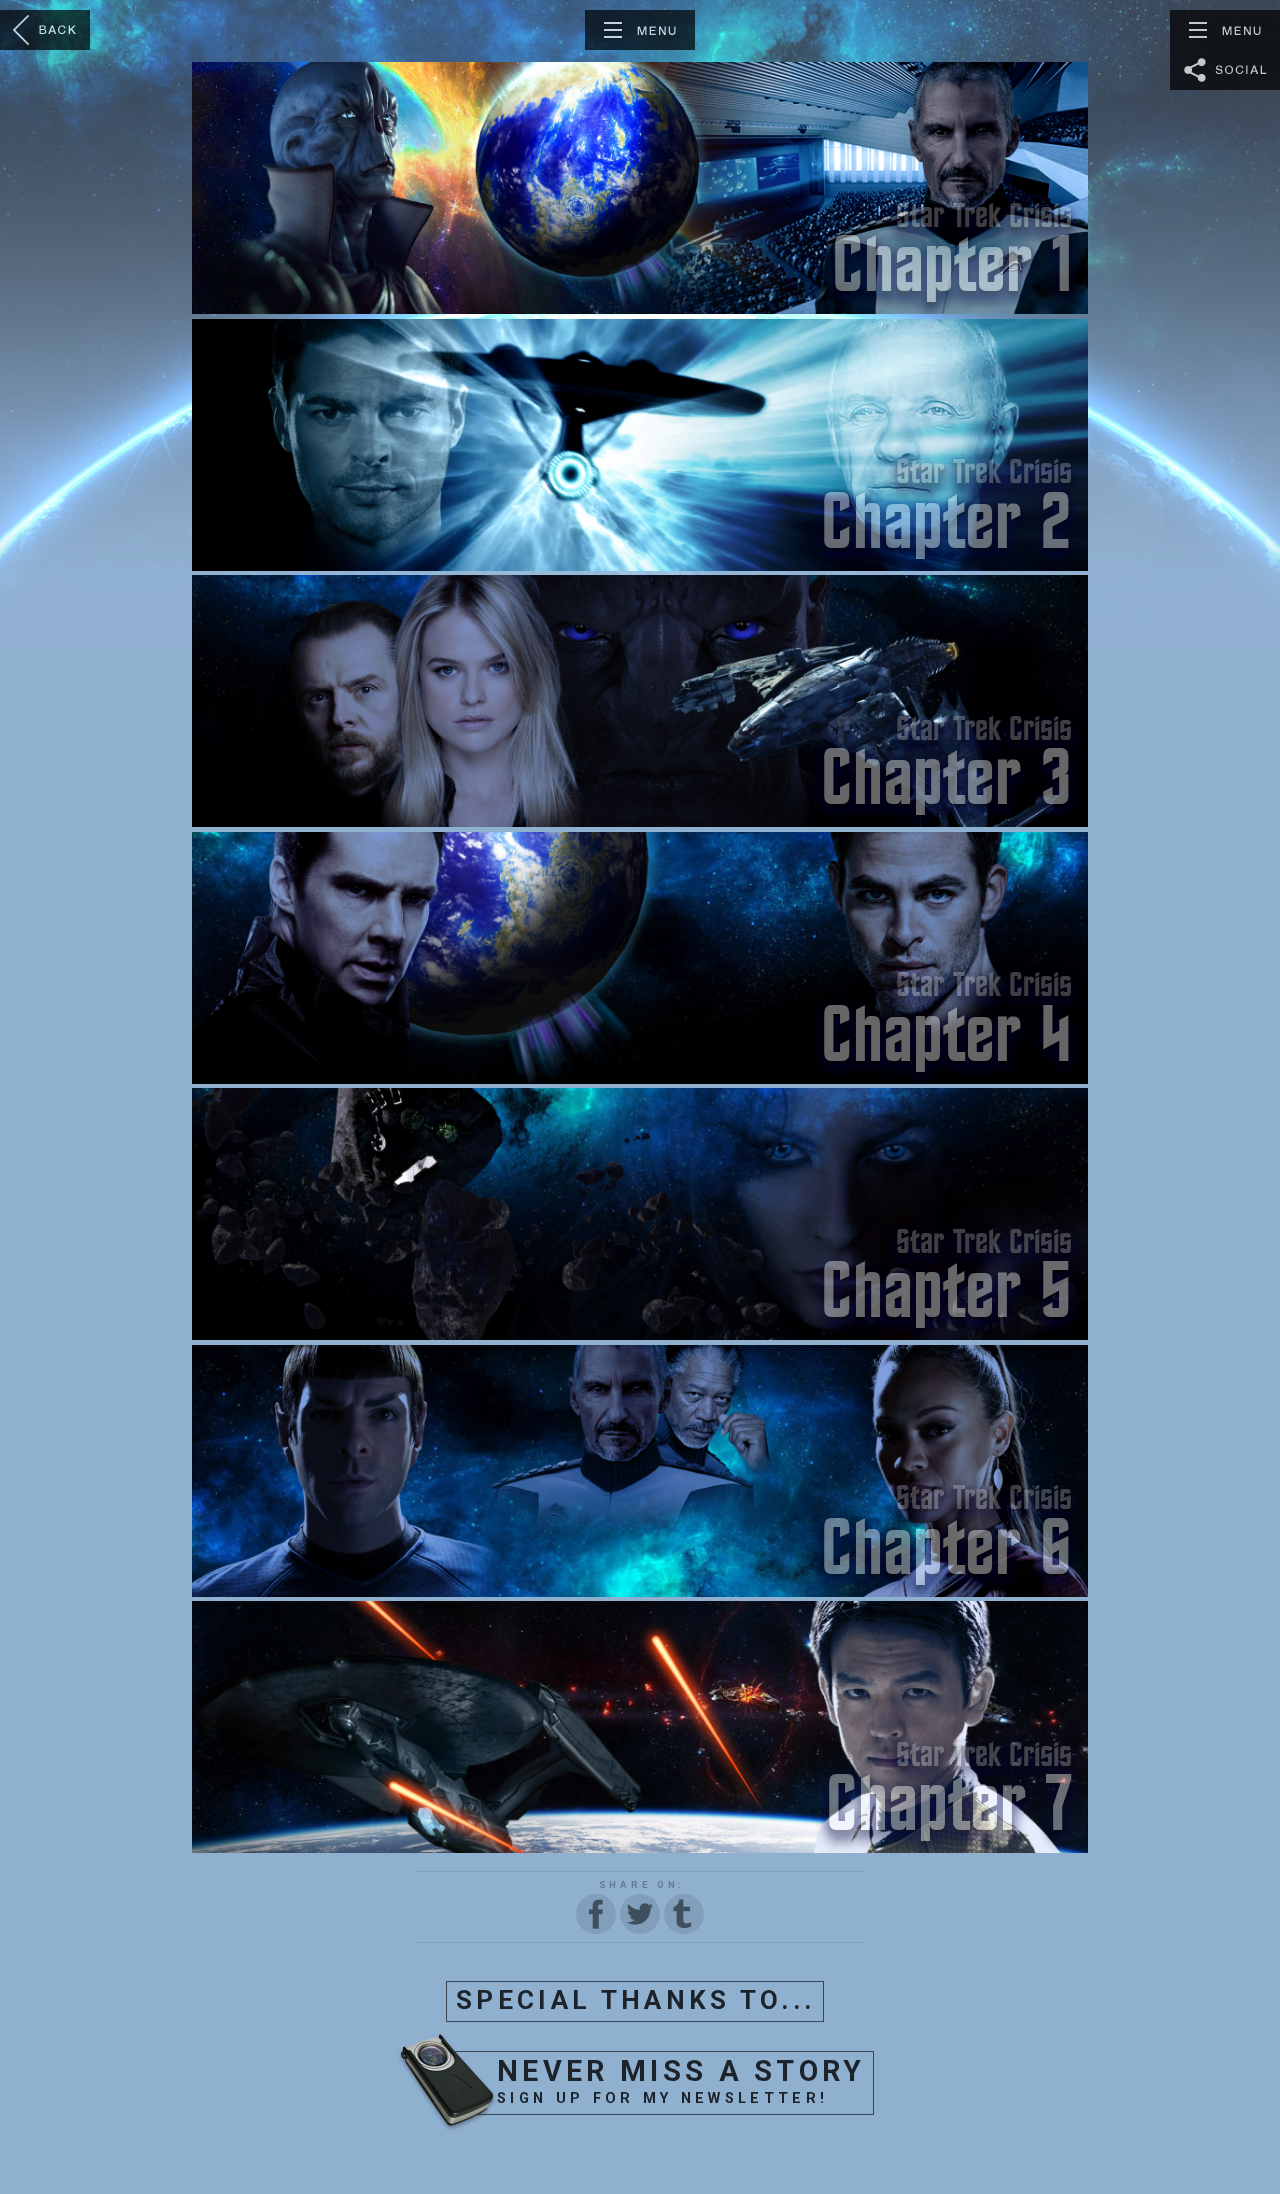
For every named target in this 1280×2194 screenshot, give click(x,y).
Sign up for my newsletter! (681, 2080)
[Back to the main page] (45, 30)
